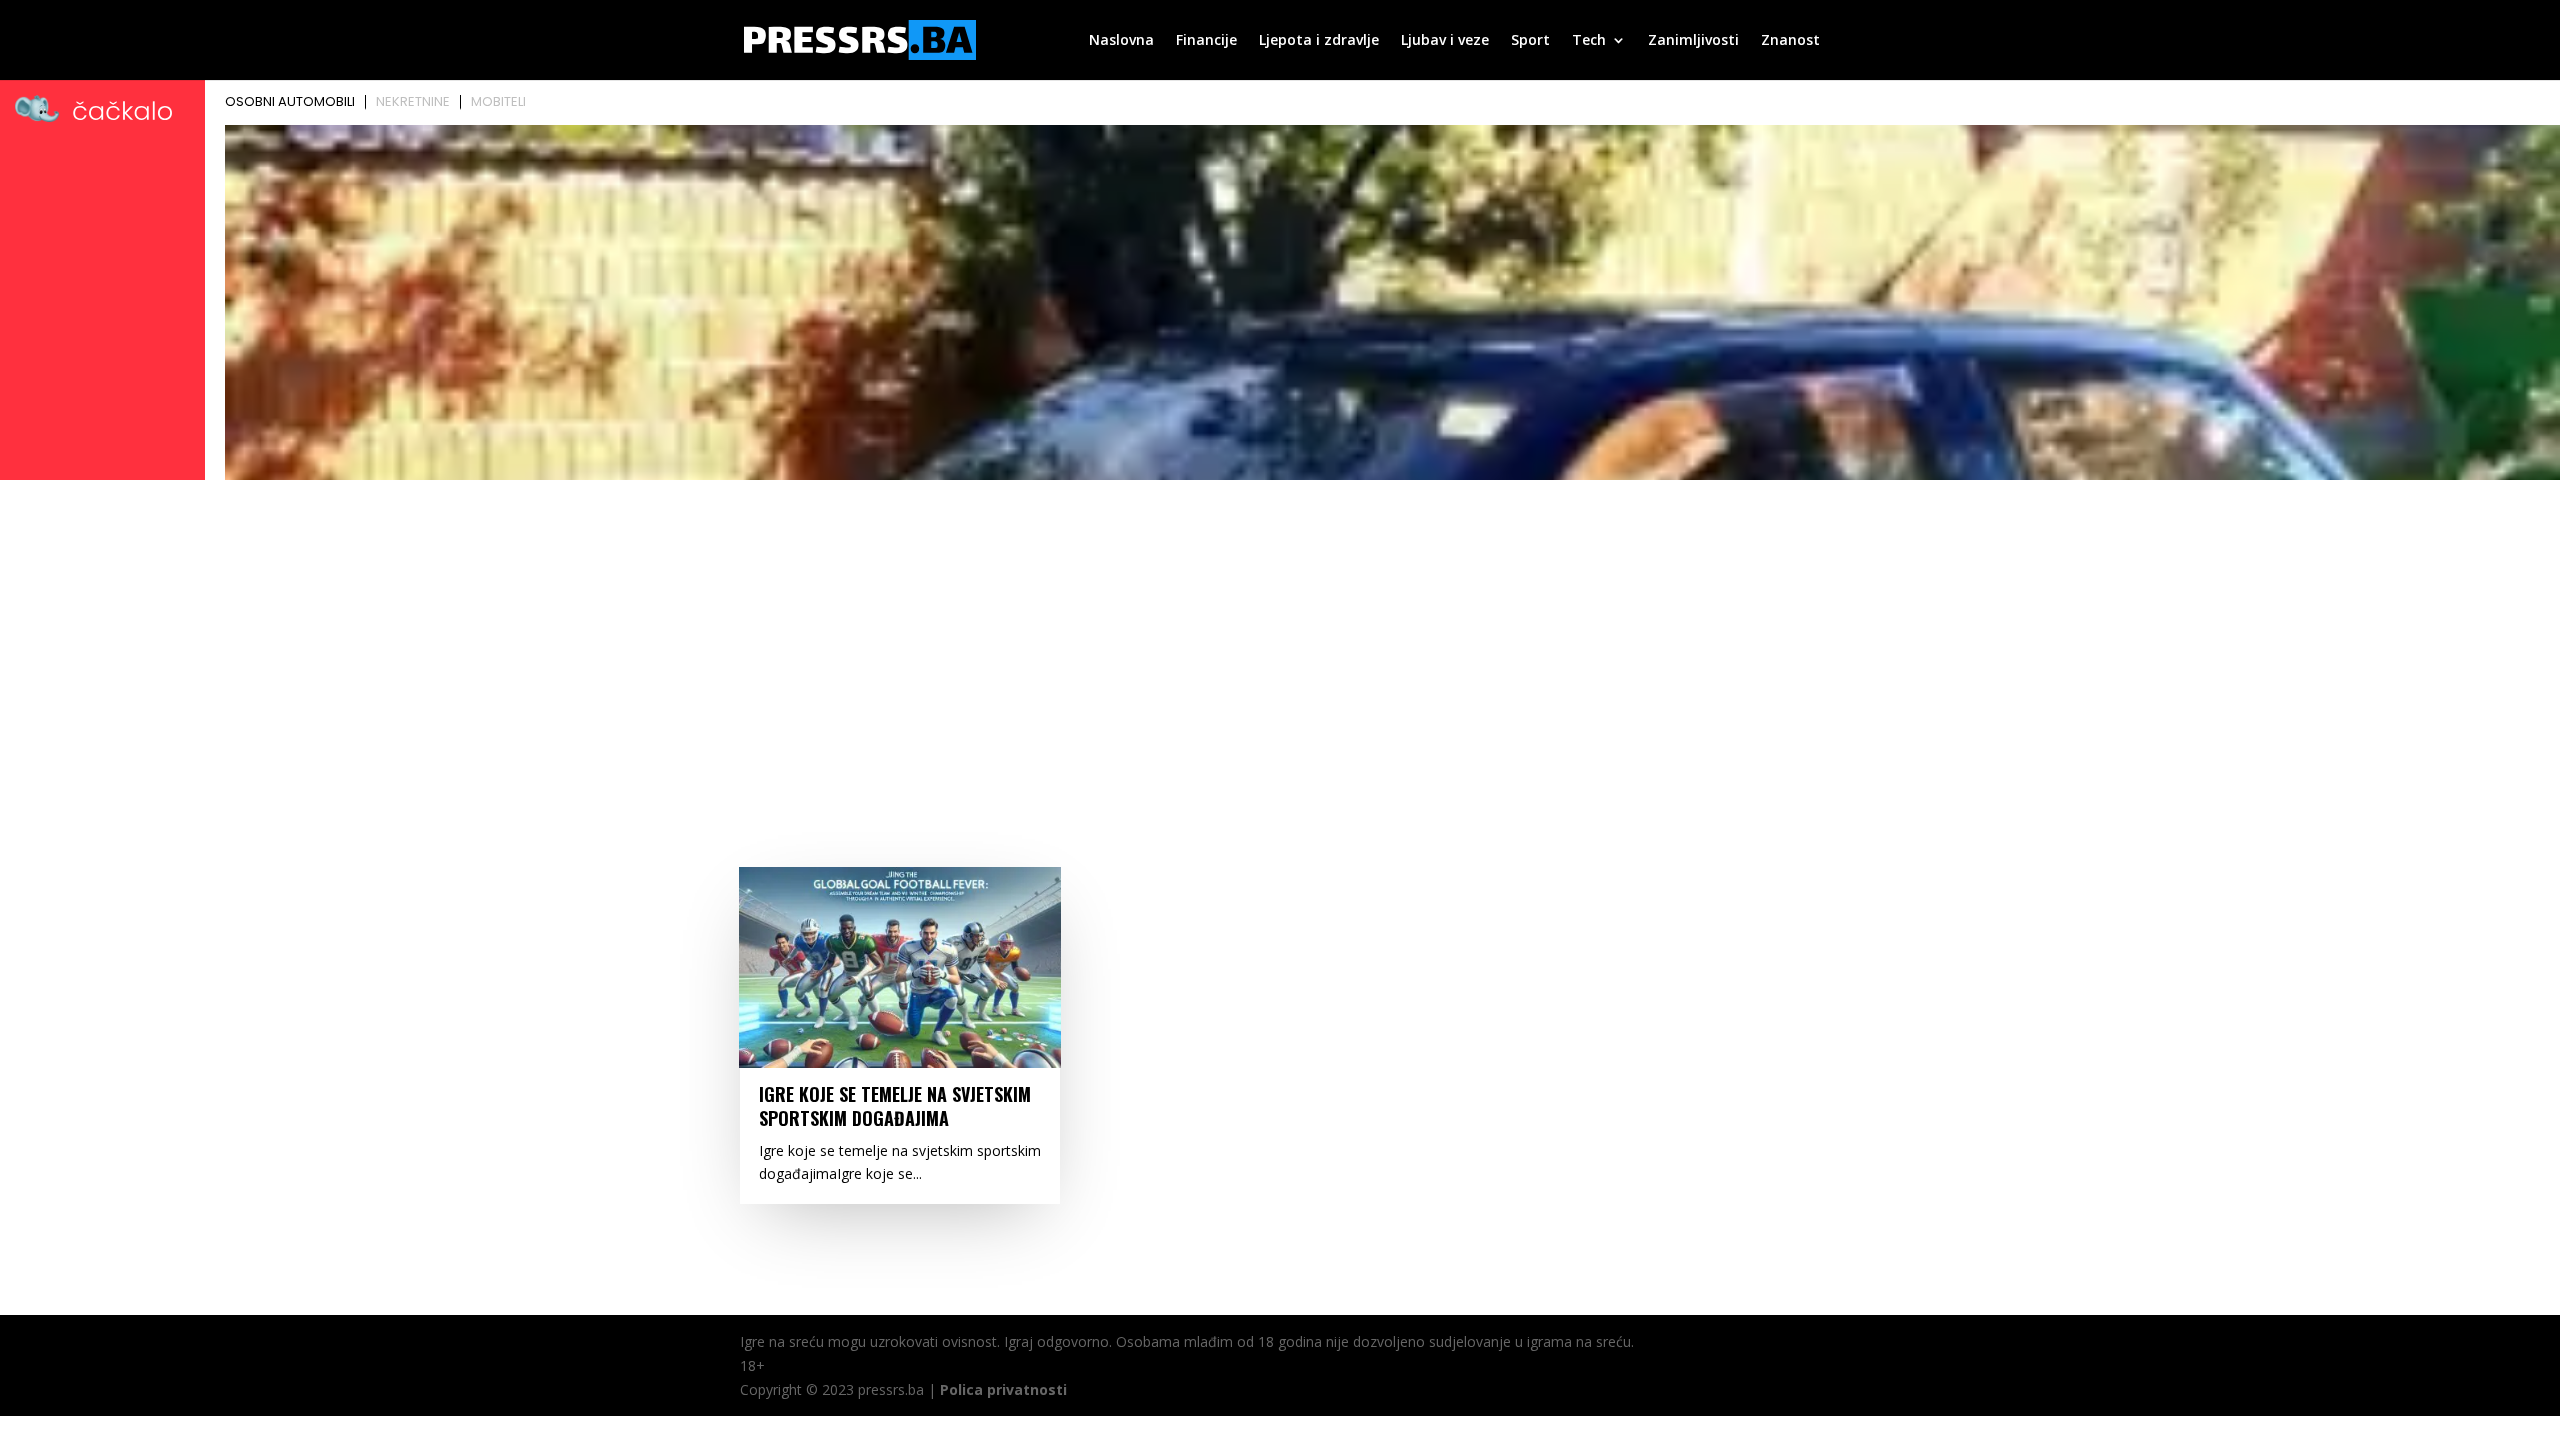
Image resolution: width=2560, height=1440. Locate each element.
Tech (1589, 41)
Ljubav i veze (1445, 41)
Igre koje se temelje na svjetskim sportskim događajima (895, 1105)
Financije (1206, 41)
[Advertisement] (1280, 637)
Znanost (1790, 41)
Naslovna (1121, 41)
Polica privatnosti (1003, 1389)
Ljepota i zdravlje (1319, 41)
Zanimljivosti (1693, 41)
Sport (1530, 41)
